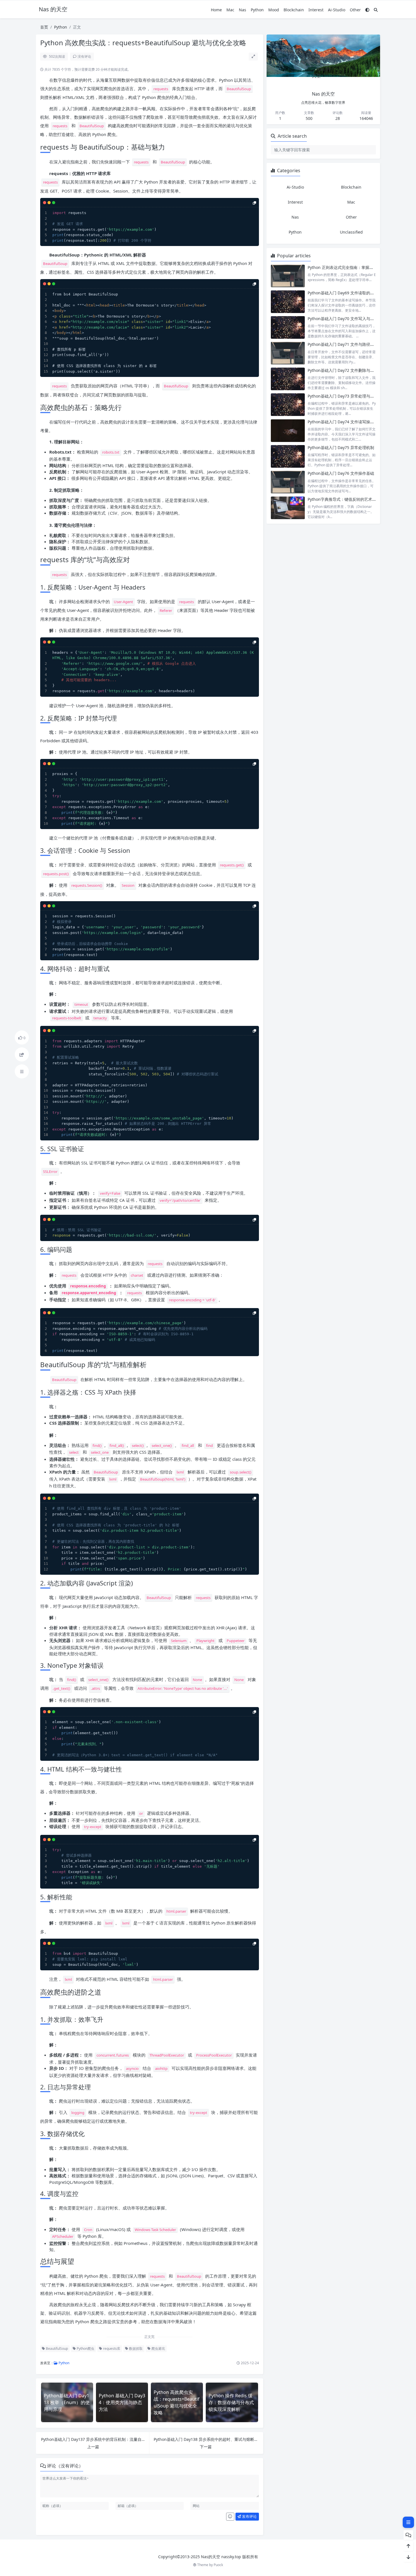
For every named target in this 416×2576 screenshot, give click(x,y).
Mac (230, 10)
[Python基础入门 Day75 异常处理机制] (288, 456)
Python (257, 10)
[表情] (230, 2517)
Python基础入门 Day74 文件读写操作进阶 (345, 422)
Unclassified (351, 232)
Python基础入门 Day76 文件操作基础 (341, 473)
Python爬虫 (85, 2349)
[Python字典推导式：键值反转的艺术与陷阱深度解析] (288, 508)
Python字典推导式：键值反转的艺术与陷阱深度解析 (354, 499)
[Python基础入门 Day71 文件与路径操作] (288, 353)
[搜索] (376, 10)
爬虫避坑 (158, 2349)
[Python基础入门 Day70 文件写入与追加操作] (288, 327)
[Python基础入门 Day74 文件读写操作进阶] (288, 431)
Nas (243, 10)
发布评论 (249, 2516)
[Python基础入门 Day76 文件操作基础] (288, 482)
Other (355, 10)
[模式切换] (367, 10)
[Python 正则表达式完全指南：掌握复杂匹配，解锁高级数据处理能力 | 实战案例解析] (288, 276)
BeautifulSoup (56, 2349)
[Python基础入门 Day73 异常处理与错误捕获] (288, 405)
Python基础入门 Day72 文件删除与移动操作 (347, 370)
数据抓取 (135, 2349)
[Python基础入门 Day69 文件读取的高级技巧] (288, 302)
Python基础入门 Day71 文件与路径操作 (343, 344)
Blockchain (294, 10)
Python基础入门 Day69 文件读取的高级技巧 (347, 293)
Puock (218, 2565)
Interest (316, 10)
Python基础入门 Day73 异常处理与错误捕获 (347, 396)
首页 (44, 27)
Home (216, 10)
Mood (274, 10)
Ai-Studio (337, 10)
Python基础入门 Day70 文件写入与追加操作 (347, 319)
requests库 (111, 2349)
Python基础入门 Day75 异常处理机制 (341, 447)
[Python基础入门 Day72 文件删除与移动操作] (288, 379)
